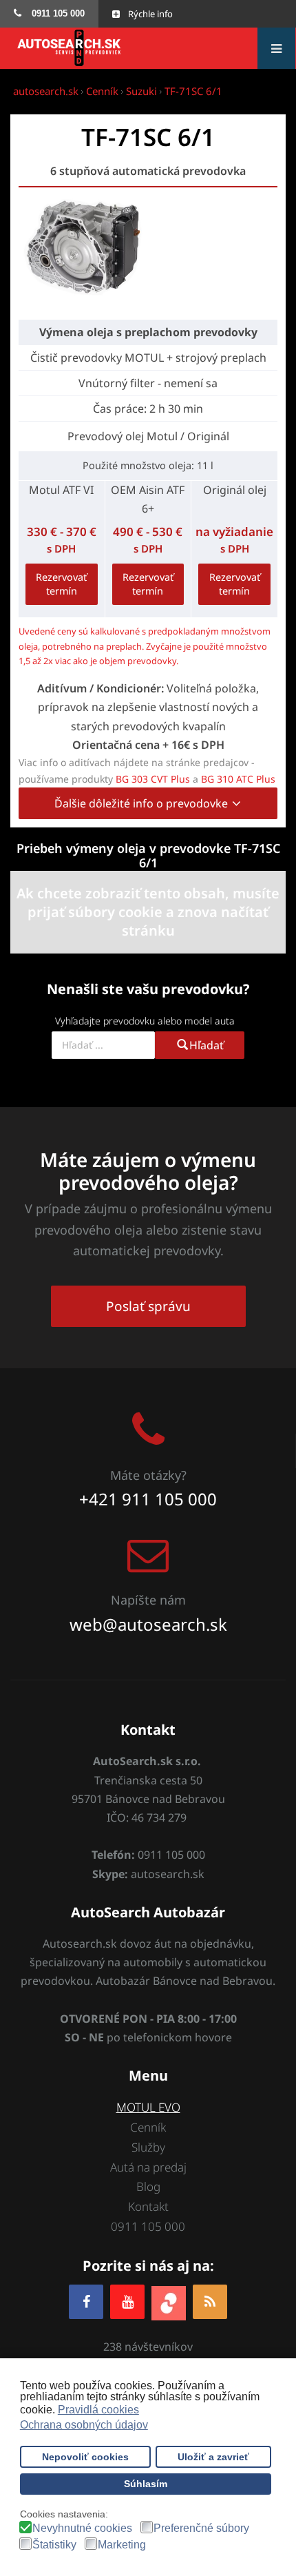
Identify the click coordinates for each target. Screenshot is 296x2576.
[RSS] (210, 2301)
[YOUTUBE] (127, 2301)
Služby (148, 2147)
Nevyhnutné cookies (82, 2528)
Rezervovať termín (61, 584)
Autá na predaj (148, 2167)
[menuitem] (49, 14)
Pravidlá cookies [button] (98, 2410)
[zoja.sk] (169, 2301)
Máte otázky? (148, 1475)
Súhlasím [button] (146, 2484)
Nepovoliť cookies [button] (85, 2457)
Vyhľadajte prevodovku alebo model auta (145, 1021)
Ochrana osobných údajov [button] (84, 2425)
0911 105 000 (148, 2226)
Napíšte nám (148, 1600)
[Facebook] (86, 2301)
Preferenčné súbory (201, 2528)
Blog (148, 2186)
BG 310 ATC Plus (238, 779)
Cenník (148, 2127)
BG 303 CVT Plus (153, 779)
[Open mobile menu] (276, 48)
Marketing (122, 2545)
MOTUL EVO (148, 2107)
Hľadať (207, 1045)
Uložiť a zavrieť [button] (213, 2457)
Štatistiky (54, 2545)
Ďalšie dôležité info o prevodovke (142, 803)
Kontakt (148, 2206)
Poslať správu (148, 1306)
